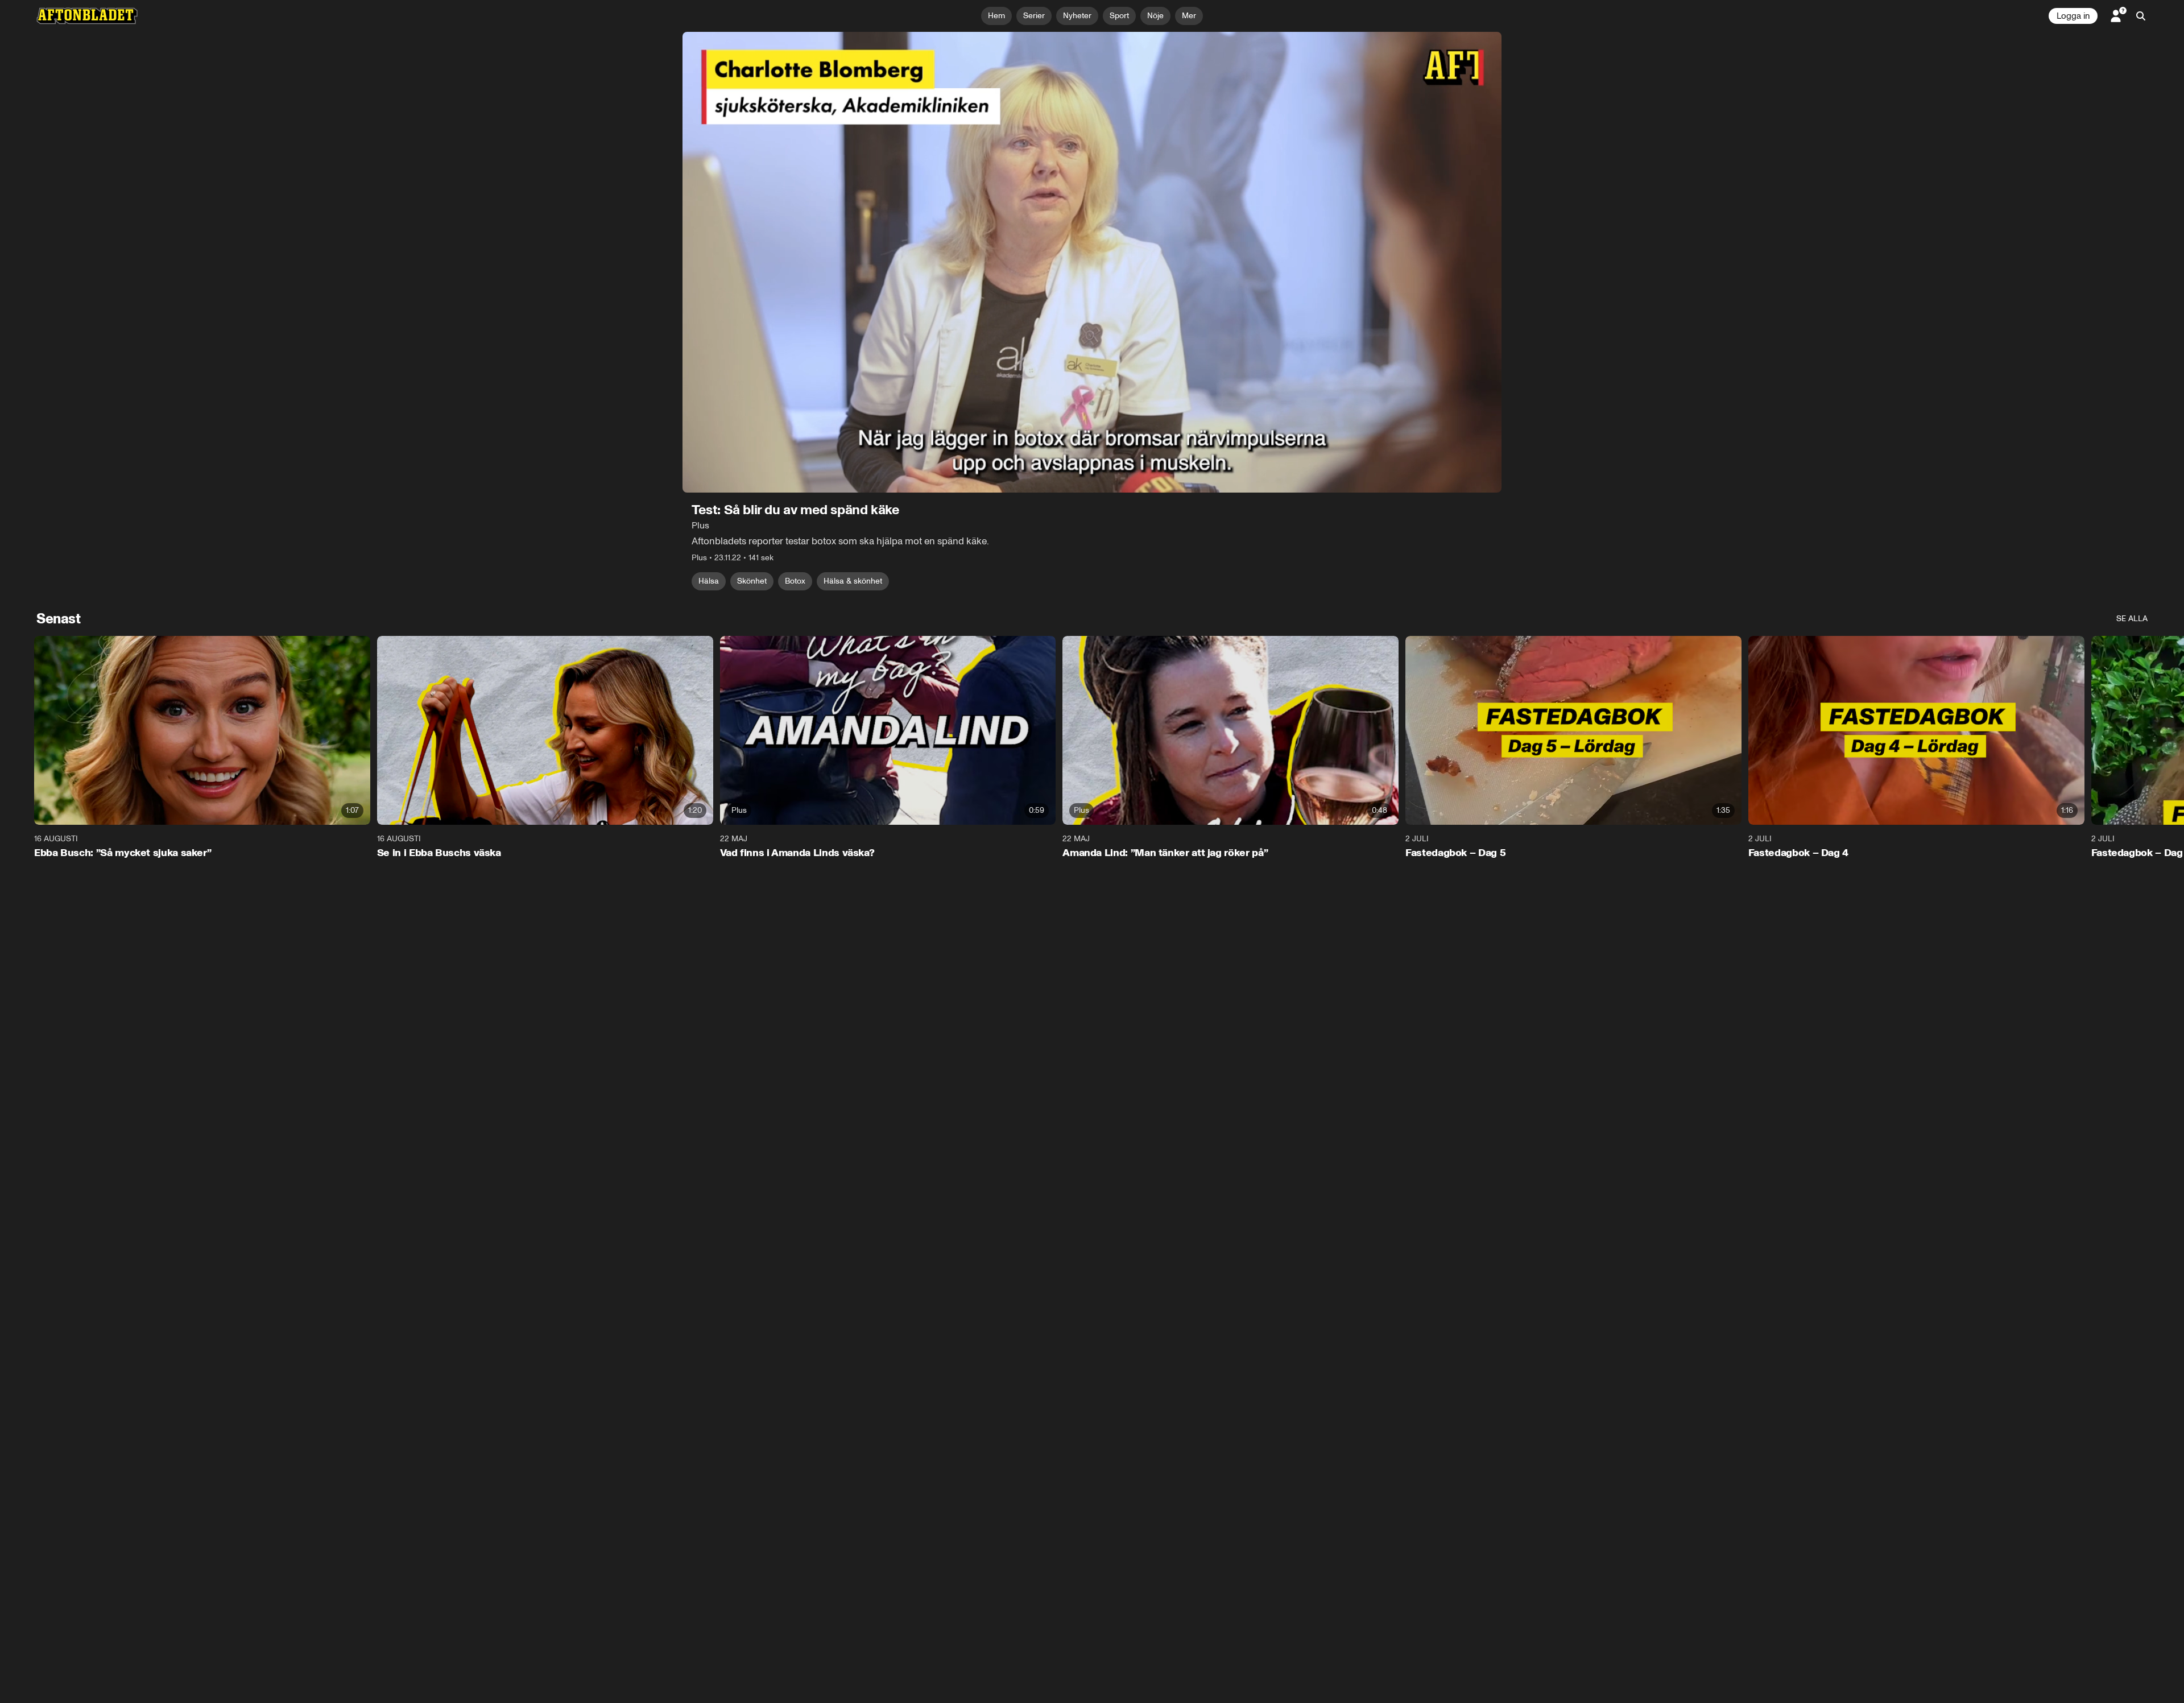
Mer (1189, 16)
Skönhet (752, 581)
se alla (2132, 619)
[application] (1092, 262)
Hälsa (709, 581)
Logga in (2073, 16)
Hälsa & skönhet (853, 581)
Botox (795, 581)
